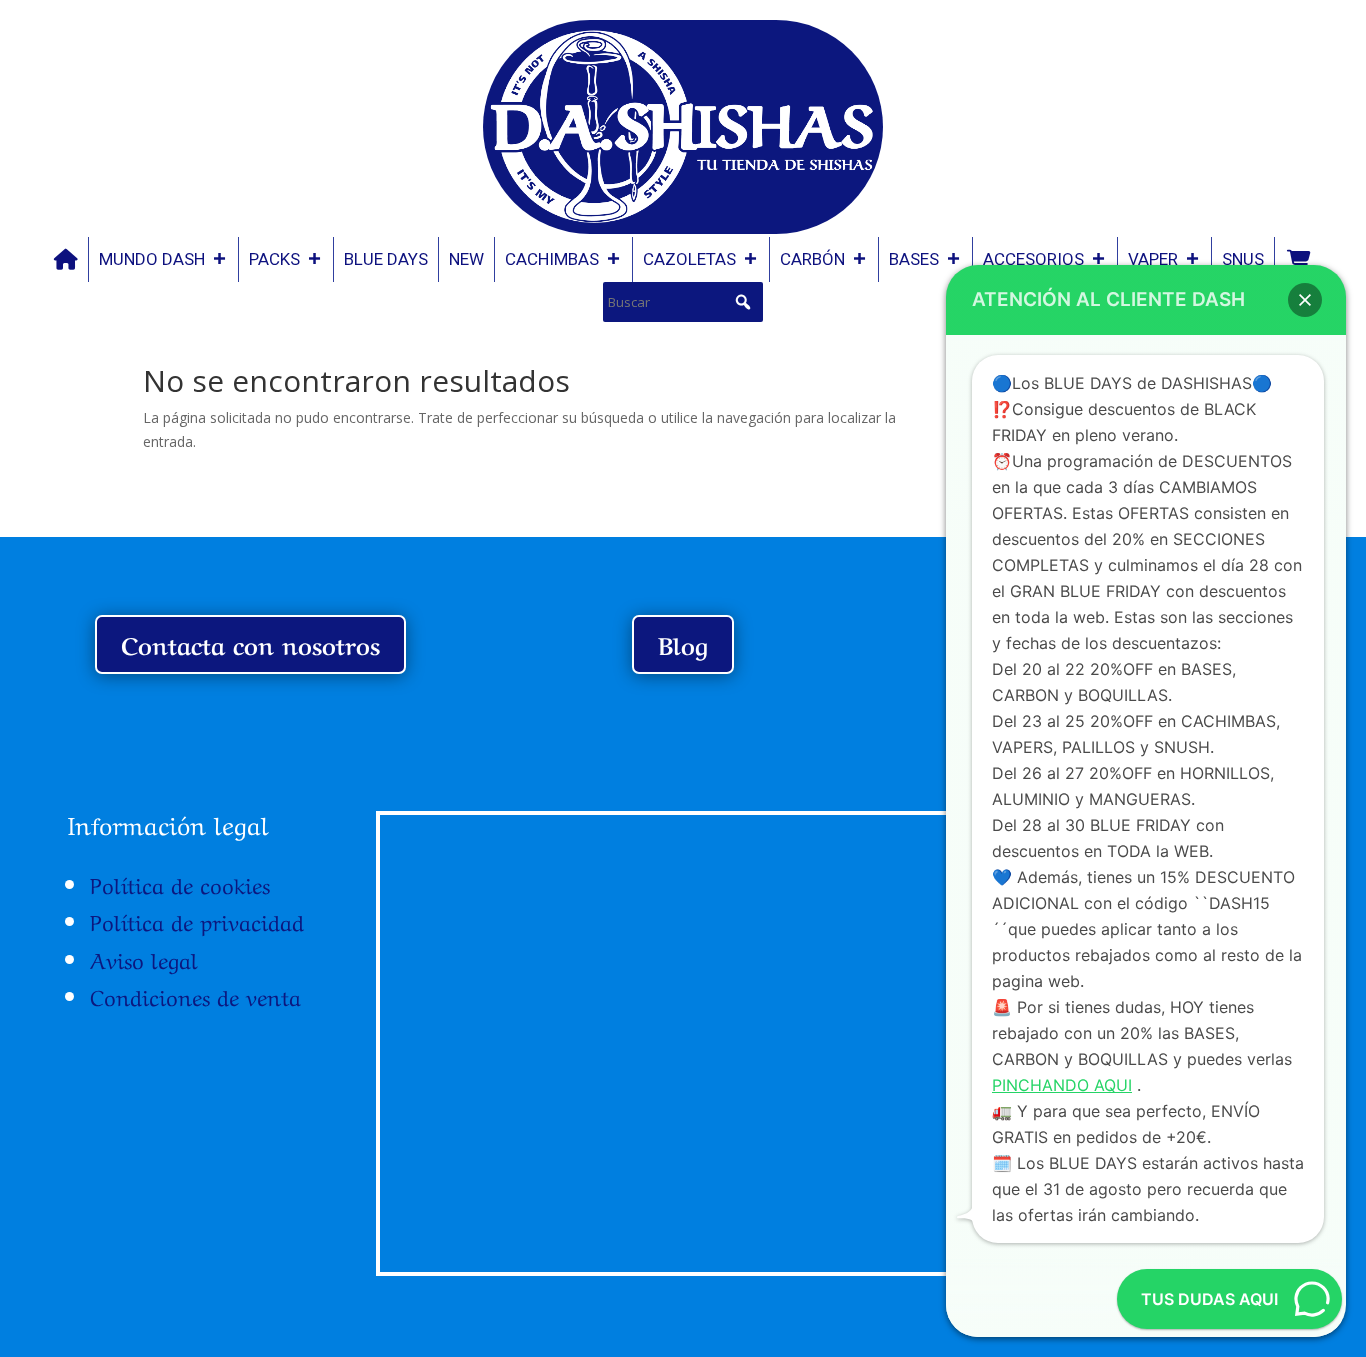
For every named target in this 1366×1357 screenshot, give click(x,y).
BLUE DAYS (386, 259)
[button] (743, 302)
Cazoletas (689, 259)
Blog (683, 643)
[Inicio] (66, 259)
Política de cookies (180, 883)
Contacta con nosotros (250, 643)
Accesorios (1033, 259)
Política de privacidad (197, 920)
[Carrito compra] (1298, 259)
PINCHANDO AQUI (1062, 1085)
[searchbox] (683, 302)
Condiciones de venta (195, 995)
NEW (466, 259)
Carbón (812, 259)
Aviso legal (144, 958)
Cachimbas (552, 259)
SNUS (1243, 259)
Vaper (1153, 259)
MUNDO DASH (152, 259)
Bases (914, 259)
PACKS (274, 259)
